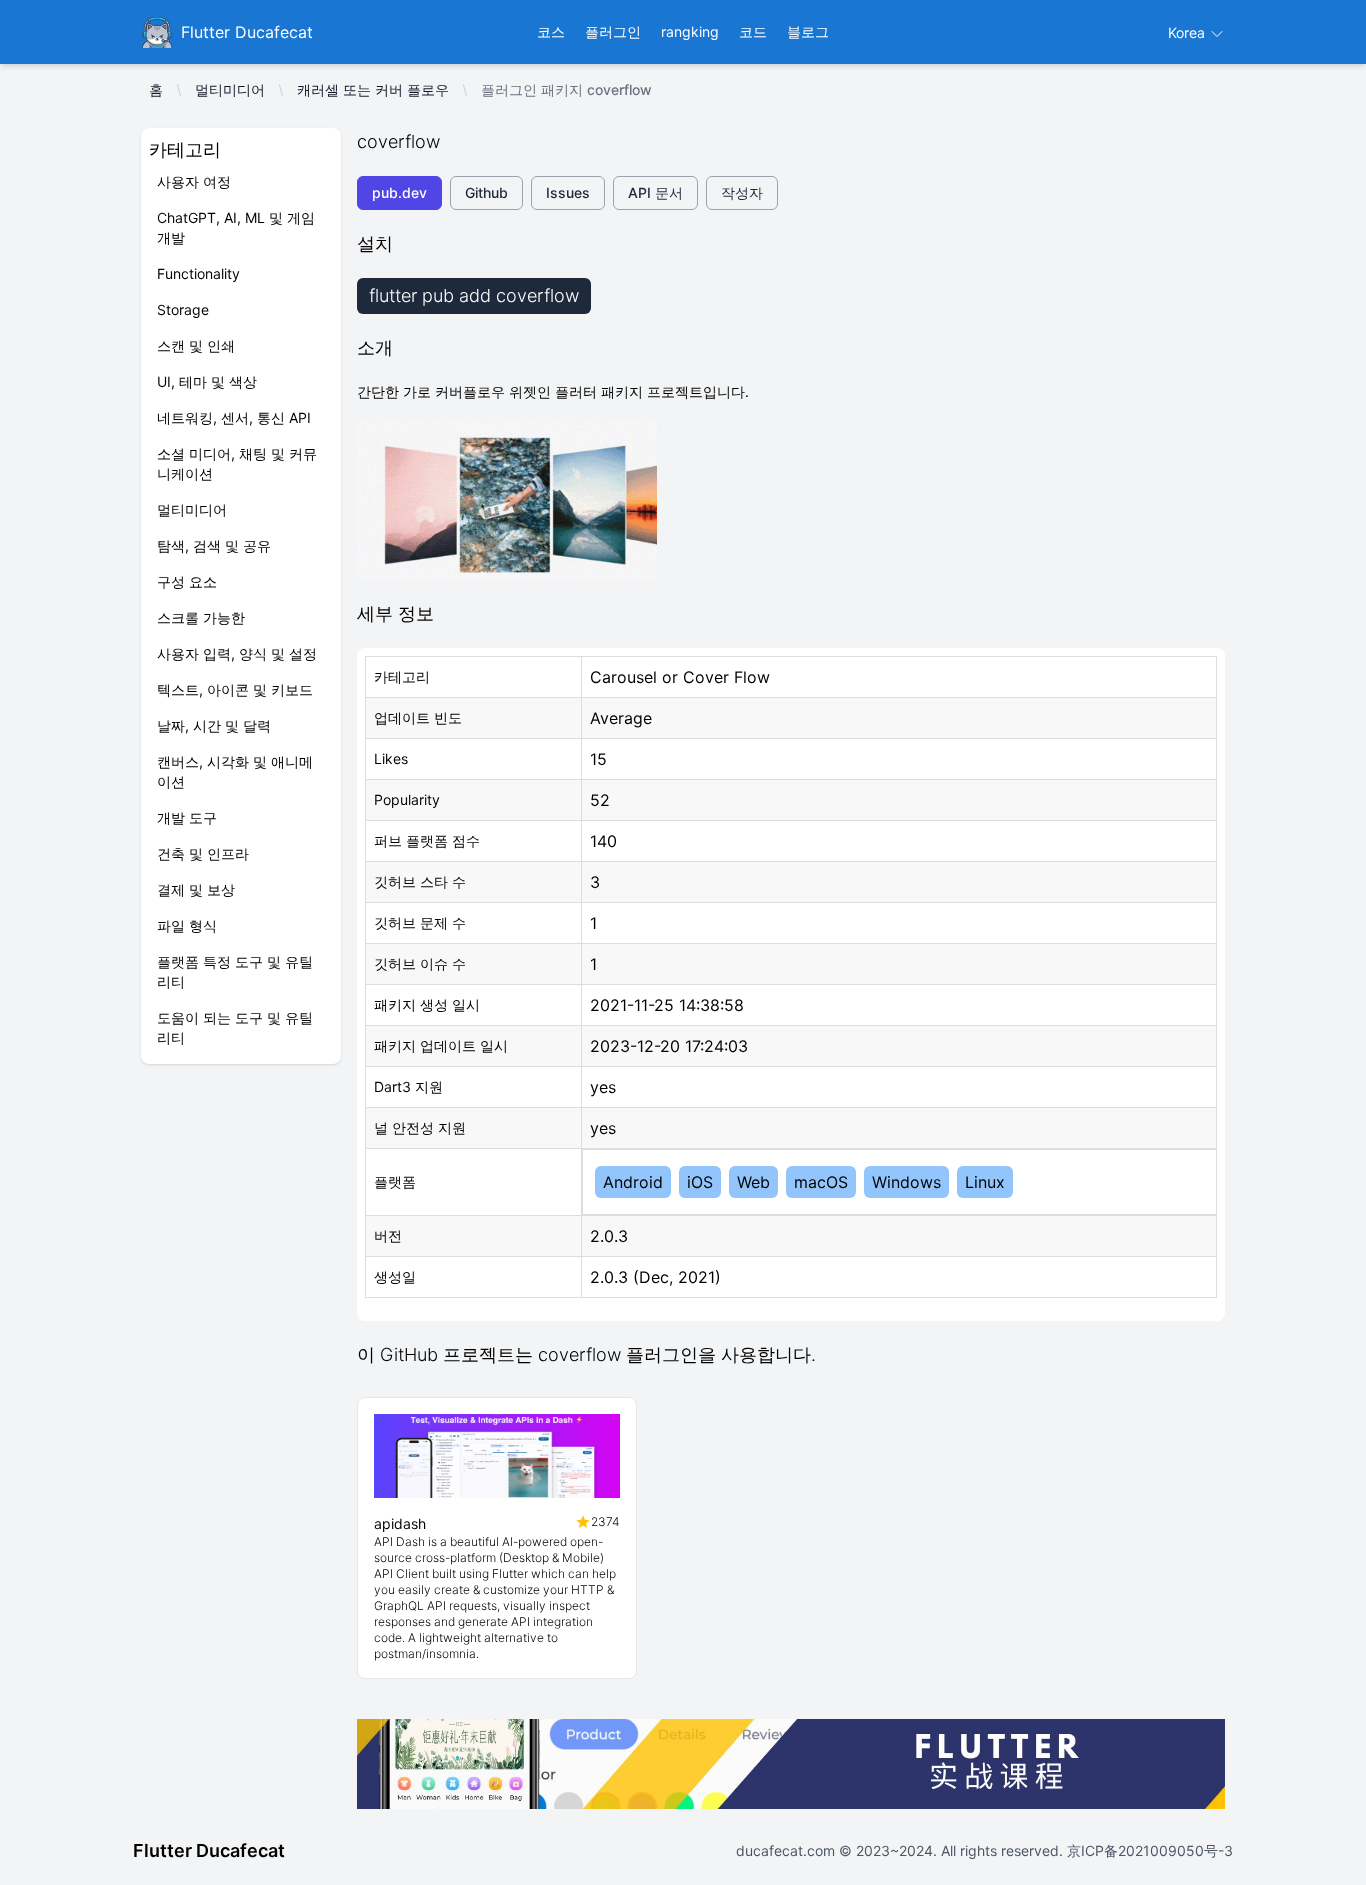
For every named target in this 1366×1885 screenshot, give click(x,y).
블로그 (808, 31)
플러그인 (613, 31)
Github (486, 192)
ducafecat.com (787, 1850)
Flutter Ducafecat (209, 1850)
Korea (1188, 32)
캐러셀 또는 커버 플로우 (373, 89)
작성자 (742, 192)
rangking (690, 31)
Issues (568, 192)
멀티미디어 (230, 89)
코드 (753, 31)
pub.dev (399, 192)
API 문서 (655, 192)
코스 (551, 31)
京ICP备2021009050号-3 (1148, 1850)
